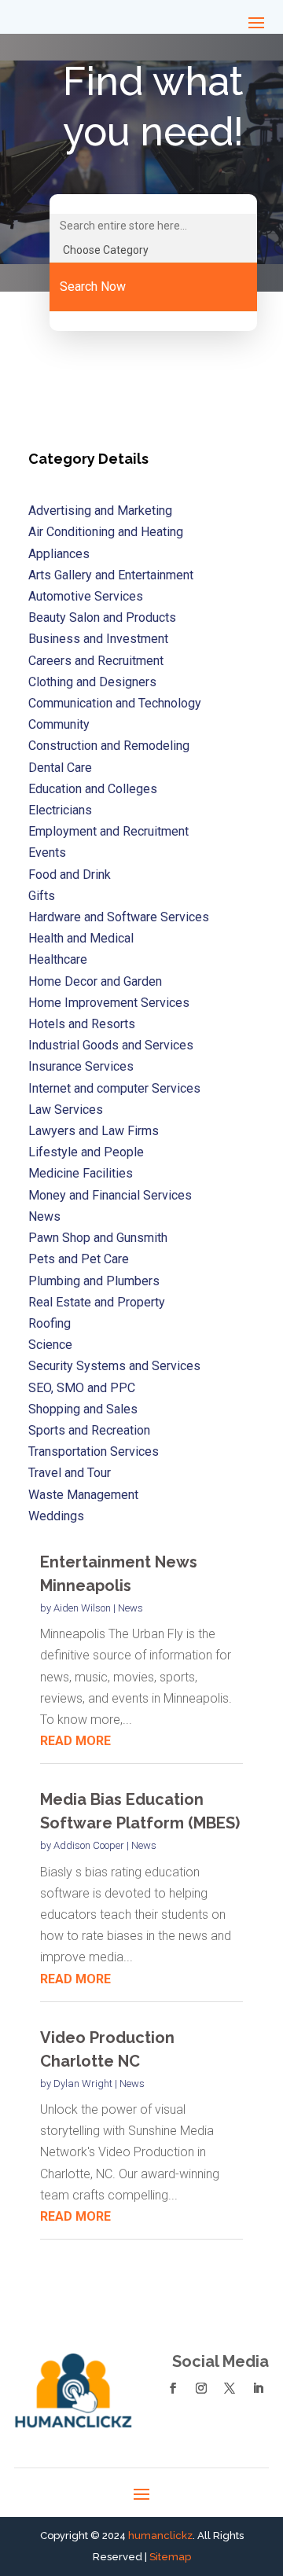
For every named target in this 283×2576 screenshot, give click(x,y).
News (130, 1608)
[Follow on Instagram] (201, 2388)
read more (75, 1741)
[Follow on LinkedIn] (258, 2388)
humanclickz (160, 2536)
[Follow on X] (230, 2388)
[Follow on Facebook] (173, 2388)
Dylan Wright (83, 2084)
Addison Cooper (89, 1845)
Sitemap (170, 2557)
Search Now (93, 287)
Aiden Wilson (82, 1608)
